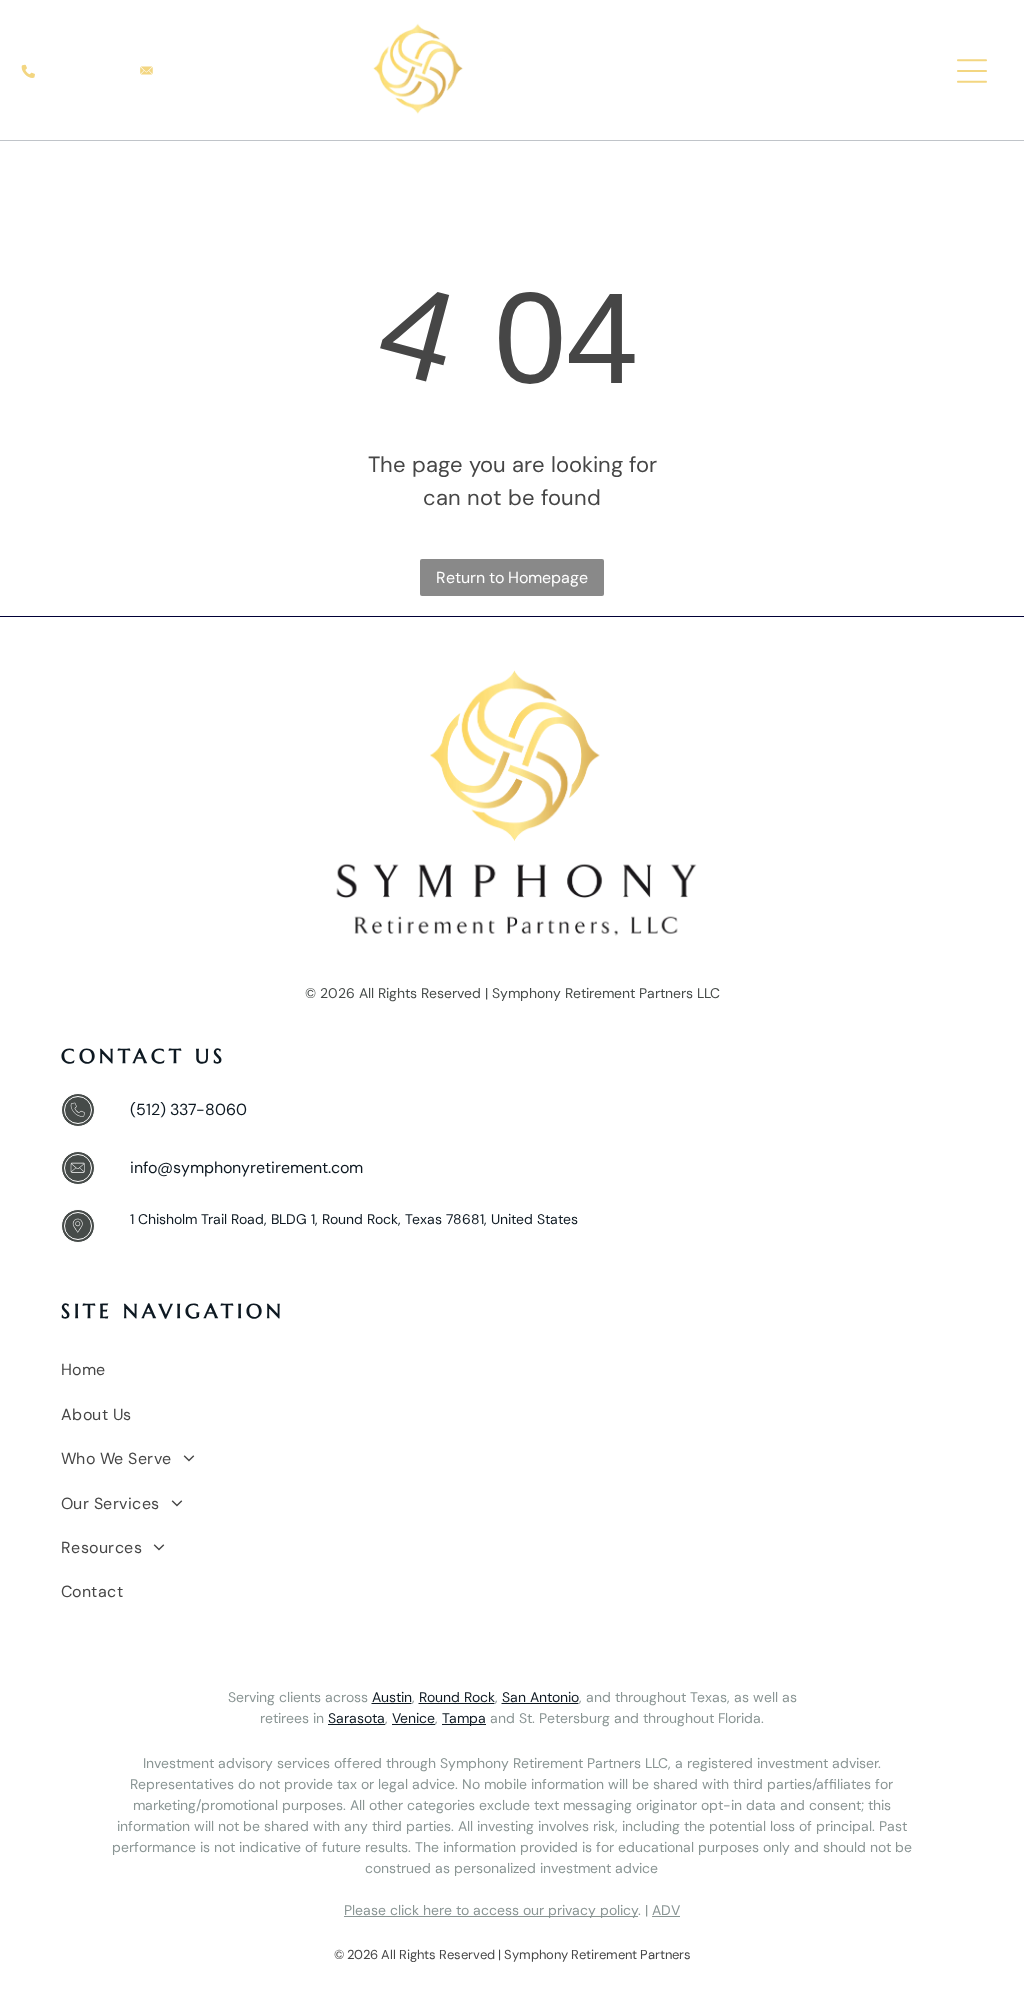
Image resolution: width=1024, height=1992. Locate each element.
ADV (666, 1910)
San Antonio (540, 1697)
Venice (413, 1718)
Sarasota (356, 1718)
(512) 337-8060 (188, 1109)
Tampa (464, 1718)
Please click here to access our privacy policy (491, 1910)
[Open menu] (972, 71)
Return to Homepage (512, 577)
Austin (392, 1697)
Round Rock (457, 1697)
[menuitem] (514, 1370)
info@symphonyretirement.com (246, 1167)
